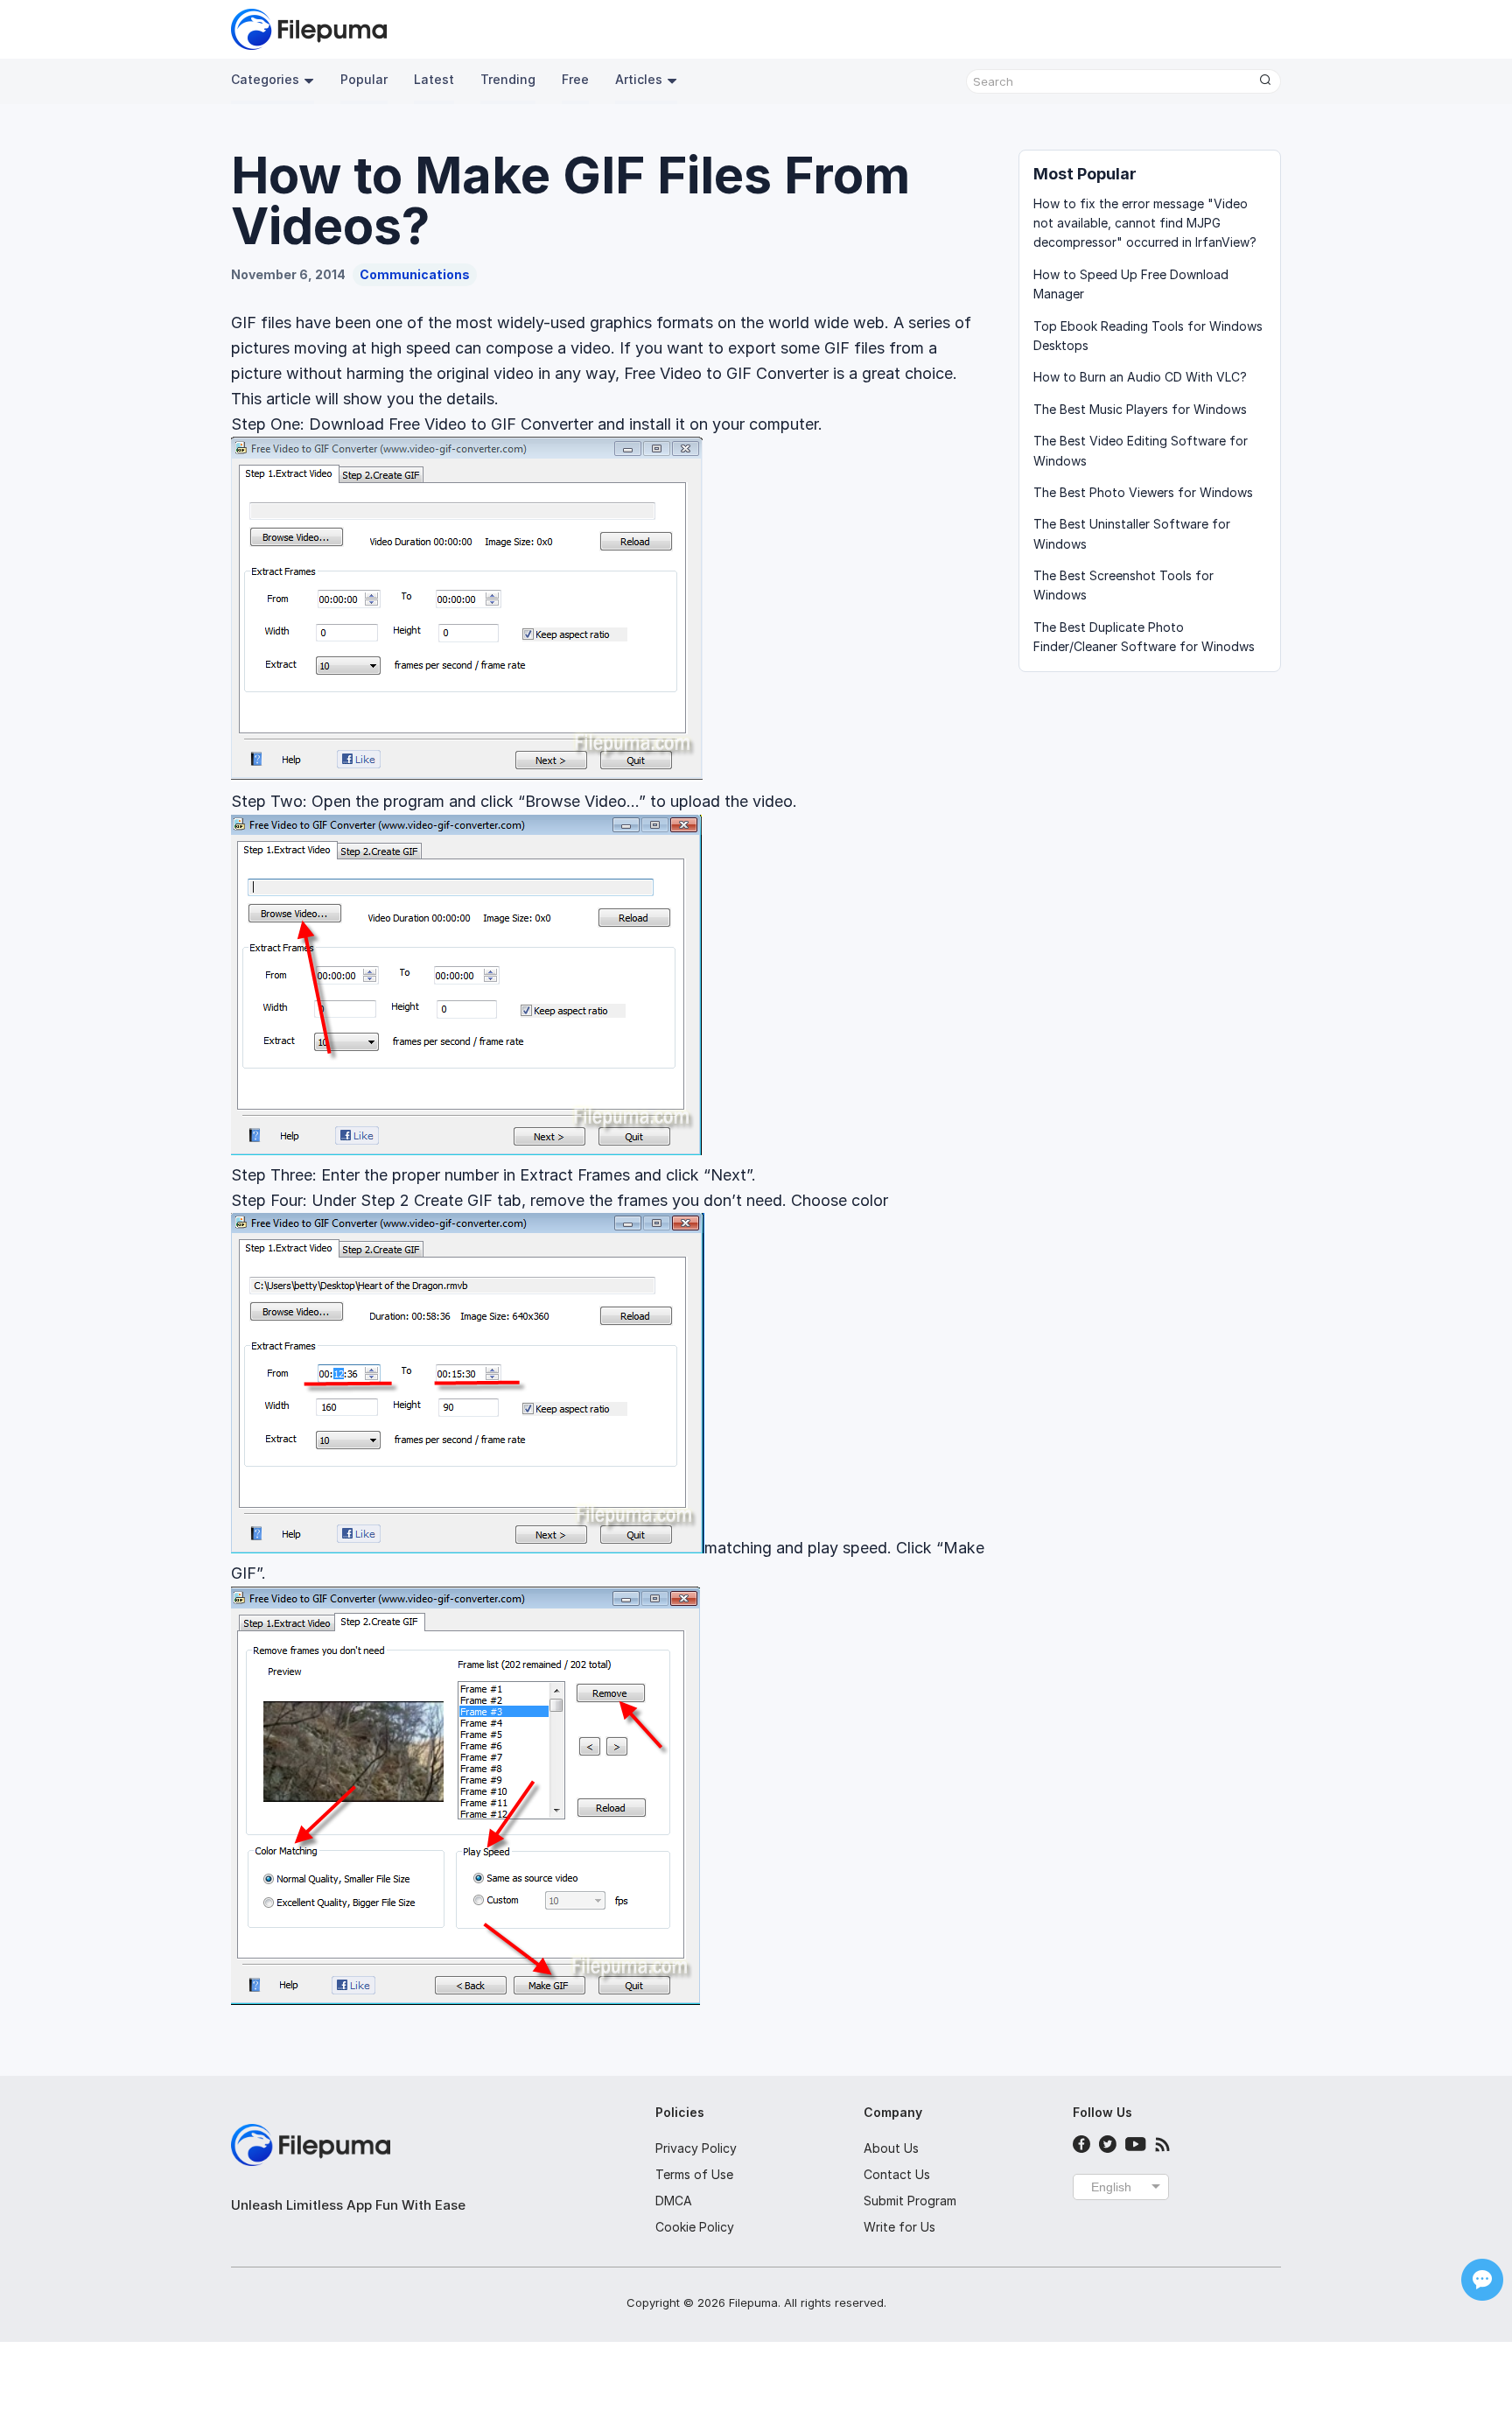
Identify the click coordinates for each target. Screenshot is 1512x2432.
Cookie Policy (695, 2227)
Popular (364, 79)
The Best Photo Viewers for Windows (1143, 492)
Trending (508, 79)
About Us (891, 2148)
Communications (415, 274)
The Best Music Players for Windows (1140, 409)
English (1111, 2187)
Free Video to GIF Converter (491, 424)
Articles (639, 79)
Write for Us (899, 2227)
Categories (265, 79)
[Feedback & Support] (1482, 2280)
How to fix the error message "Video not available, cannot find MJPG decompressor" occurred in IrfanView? (1145, 223)
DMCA (674, 2201)
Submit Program (910, 2201)
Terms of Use (694, 2174)
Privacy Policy (696, 2148)
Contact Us (897, 2174)
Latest (434, 79)
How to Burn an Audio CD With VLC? (1140, 377)
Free (575, 79)
